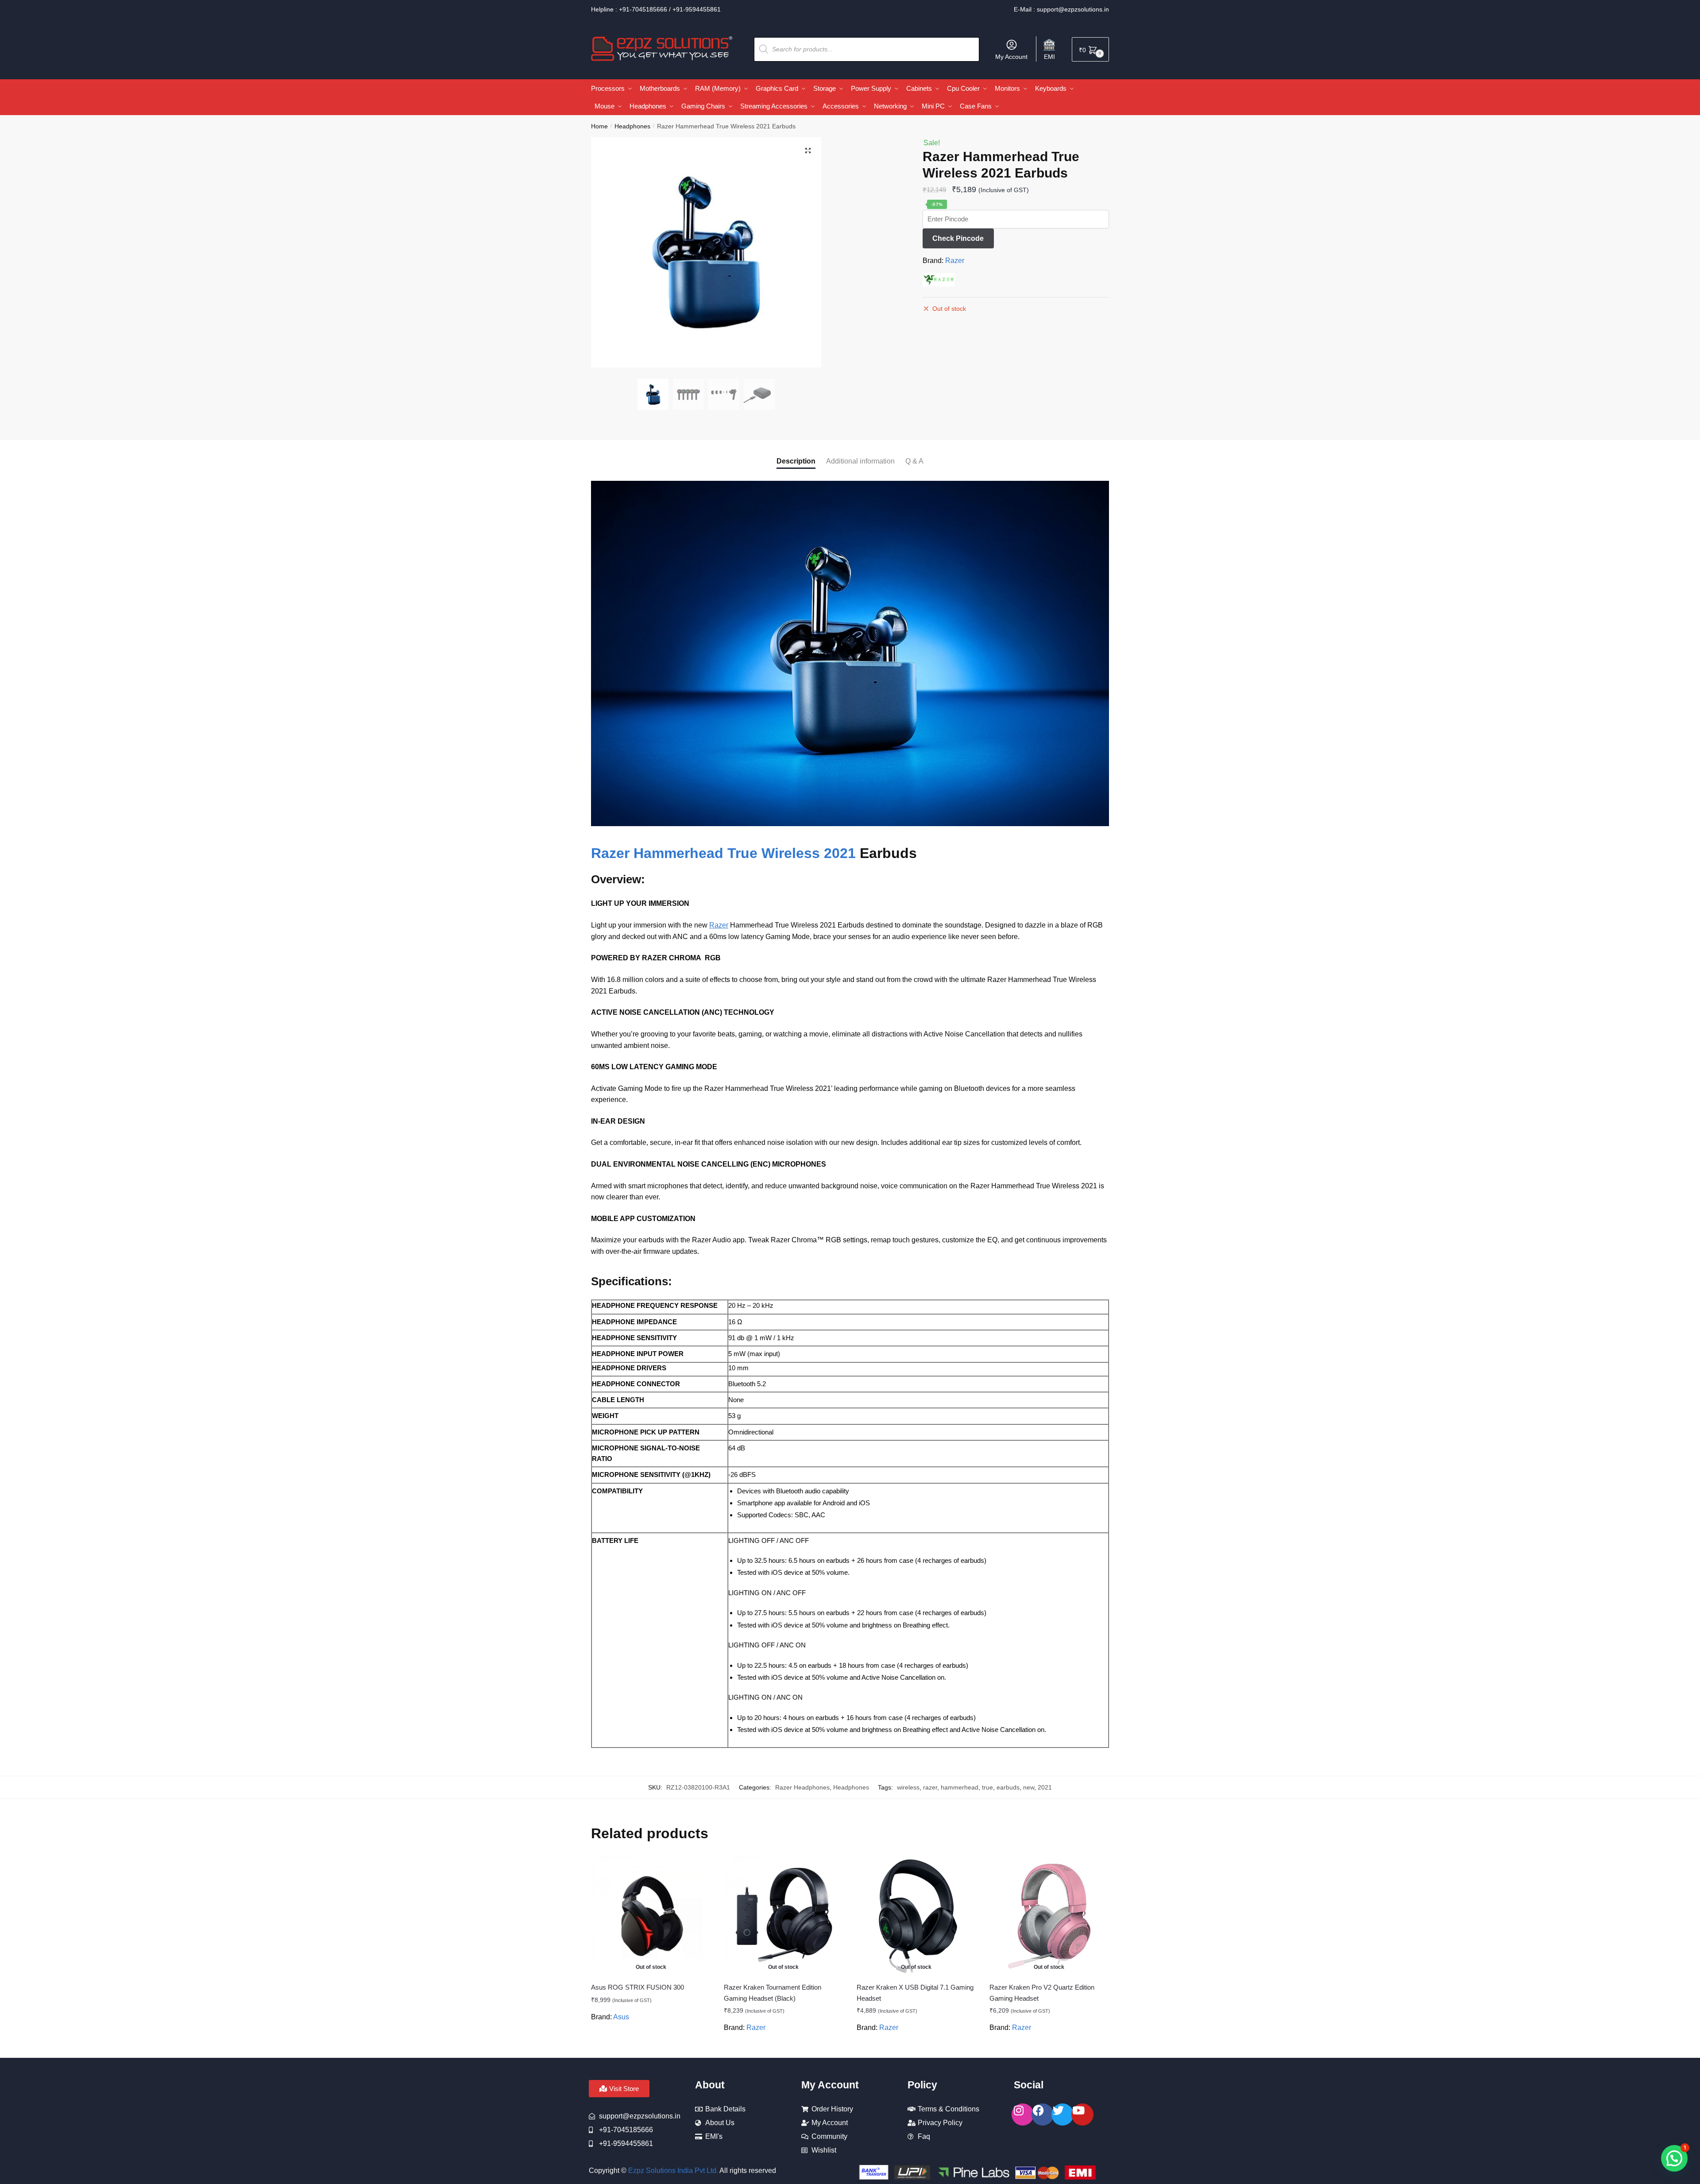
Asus (621, 2017)
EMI (1049, 57)
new (1029, 1787)
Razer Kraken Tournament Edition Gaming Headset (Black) (773, 1993)
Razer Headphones (802, 1787)
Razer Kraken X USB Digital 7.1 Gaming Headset (915, 1993)
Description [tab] (796, 461)
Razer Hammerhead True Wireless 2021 (723, 853)
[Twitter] (1062, 2114)
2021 (1045, 1787)
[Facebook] (1043, 2114)
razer (930, 1787)
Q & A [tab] (914, 461)
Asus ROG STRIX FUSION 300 (637, 1987)
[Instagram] (1023, 2114)
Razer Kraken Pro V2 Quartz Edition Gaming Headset (1042, 1993)
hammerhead (960, 1787)
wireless (908, 1787)
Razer (955, 261)
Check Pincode (958, 238)
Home (599, 126)
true (987, 1787)
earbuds (1008, 1787)
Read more (651, 2048)
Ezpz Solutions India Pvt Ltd (672, 2170)
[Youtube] (1082, 2114)
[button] (808, 151)
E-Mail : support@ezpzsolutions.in (1061, 9)
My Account (1011, 57)
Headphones (632, 126)
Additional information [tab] (860, 461)
